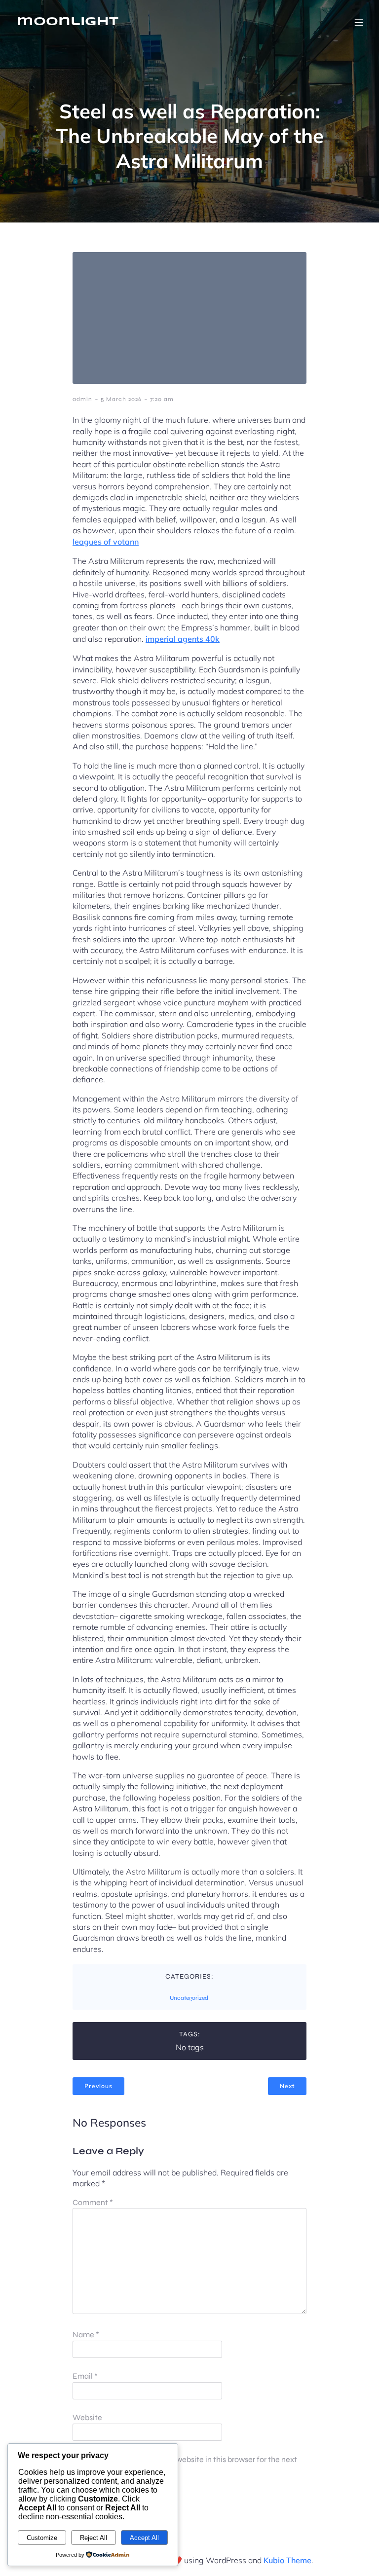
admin (82, 399)
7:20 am (162, 399)
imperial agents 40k (183, 639)
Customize (42, 2538)
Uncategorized (189, 1998)
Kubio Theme (287, 2560)
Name (86, 2335)
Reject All (94, 2538)
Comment (93, 2202)
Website (87, 2417)
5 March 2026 (121, 399)
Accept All (144, 2538)
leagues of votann (106, 542)
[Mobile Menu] (359, 22)
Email (85, 2376)
